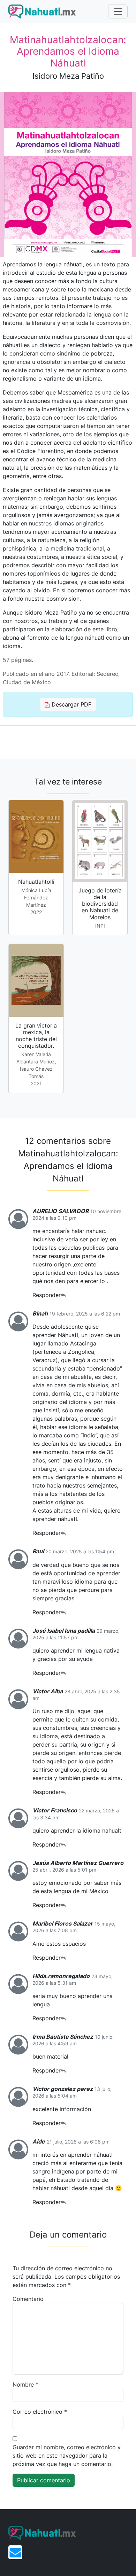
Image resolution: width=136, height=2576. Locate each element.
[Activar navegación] (118, 11)
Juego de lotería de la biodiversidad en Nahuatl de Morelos (100, 904)
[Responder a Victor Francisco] (63, 1845)
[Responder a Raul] (63, 1612)
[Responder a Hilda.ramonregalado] (63, 2018)
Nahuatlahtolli (36, 882)
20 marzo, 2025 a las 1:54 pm (80, 1551)
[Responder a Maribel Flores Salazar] (63, 1958)
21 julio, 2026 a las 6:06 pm (78, 2142)
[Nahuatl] (42, 11)
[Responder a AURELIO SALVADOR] (63, 1295)
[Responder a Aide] (63, 2202)
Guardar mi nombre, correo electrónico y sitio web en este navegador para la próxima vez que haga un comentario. (67, 2456)
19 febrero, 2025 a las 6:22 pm (85, 1314)
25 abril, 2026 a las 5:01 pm (64, 1870)
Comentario (28, 2299)
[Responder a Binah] (63, 1533)
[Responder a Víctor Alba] (63, 1792)
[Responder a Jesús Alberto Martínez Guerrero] (63, 1905)
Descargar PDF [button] (71, 704)
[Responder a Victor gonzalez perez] (63, 2123)
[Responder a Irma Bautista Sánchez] (63, 2071)
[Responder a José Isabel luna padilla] (63, 1673)
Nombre (25, 2384)
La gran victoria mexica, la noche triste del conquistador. (36, 1036)
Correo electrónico (40, 2412)
